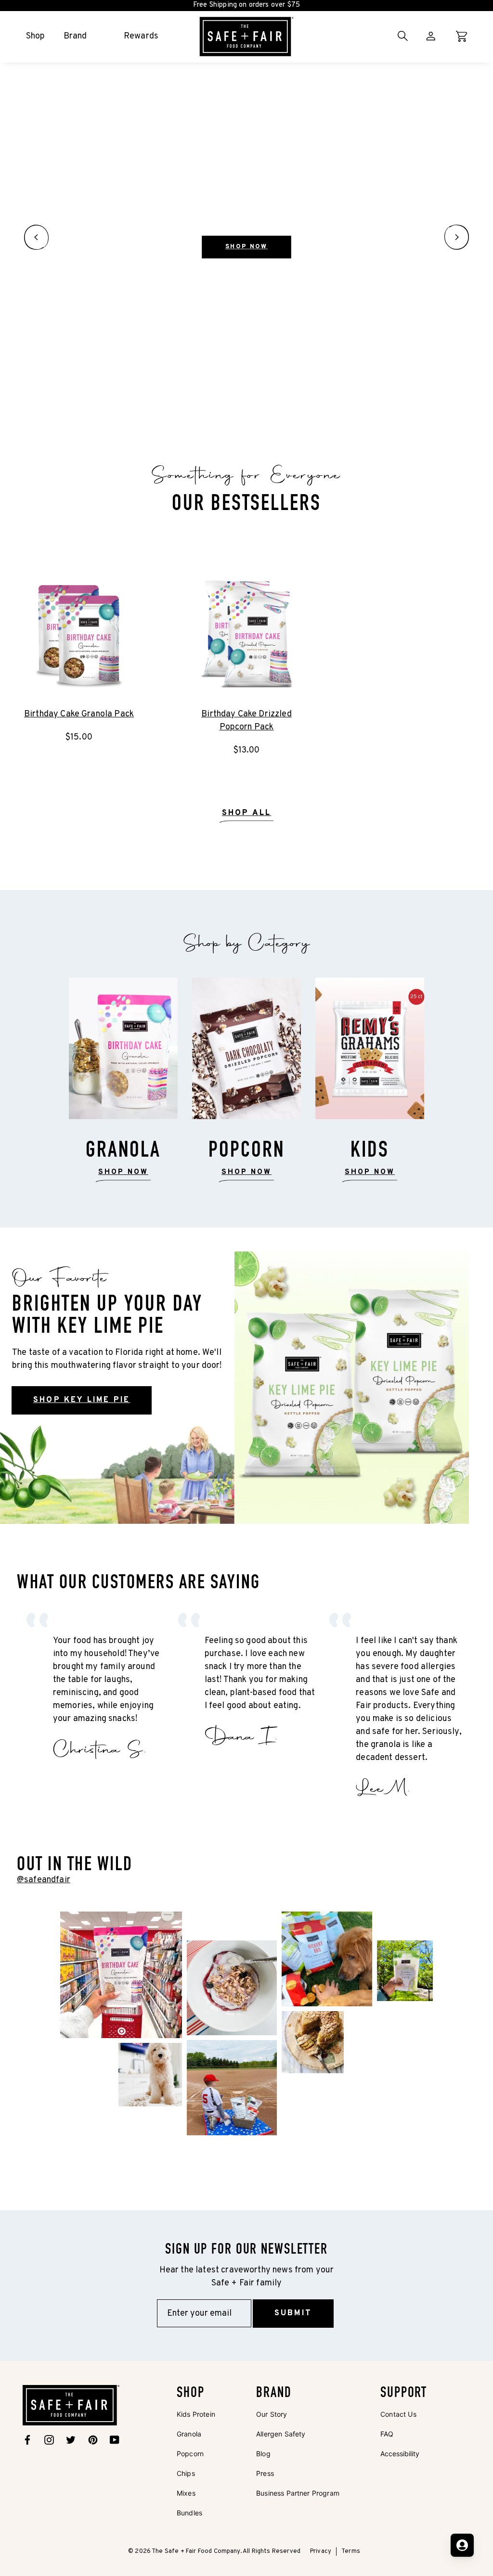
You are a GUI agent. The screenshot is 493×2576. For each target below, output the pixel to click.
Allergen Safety (281, 2434)
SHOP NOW (246, 247)
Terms (351, 2551)
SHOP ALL (247, 813)
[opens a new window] (121, 1974)
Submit (293, 2313)
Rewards (141, 36)
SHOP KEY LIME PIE (82, 1400)
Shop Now (370, 1172)
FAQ (387, 2434)
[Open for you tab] (462, 2545)
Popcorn (190, 2454)
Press (265, 2473)
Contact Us (398, 2414)
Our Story (272, 2414)
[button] (36, 237)
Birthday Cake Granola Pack (79, 714)
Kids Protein (196, 2414)
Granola (189, 2434)
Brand (75, 36)
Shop (36, 36)
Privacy (321, 2551)
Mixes (186, 2493)
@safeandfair (44, 1880)
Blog (263, 2454)
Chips (186, 2473)
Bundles (189, 2513)
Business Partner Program (298, 2493)
